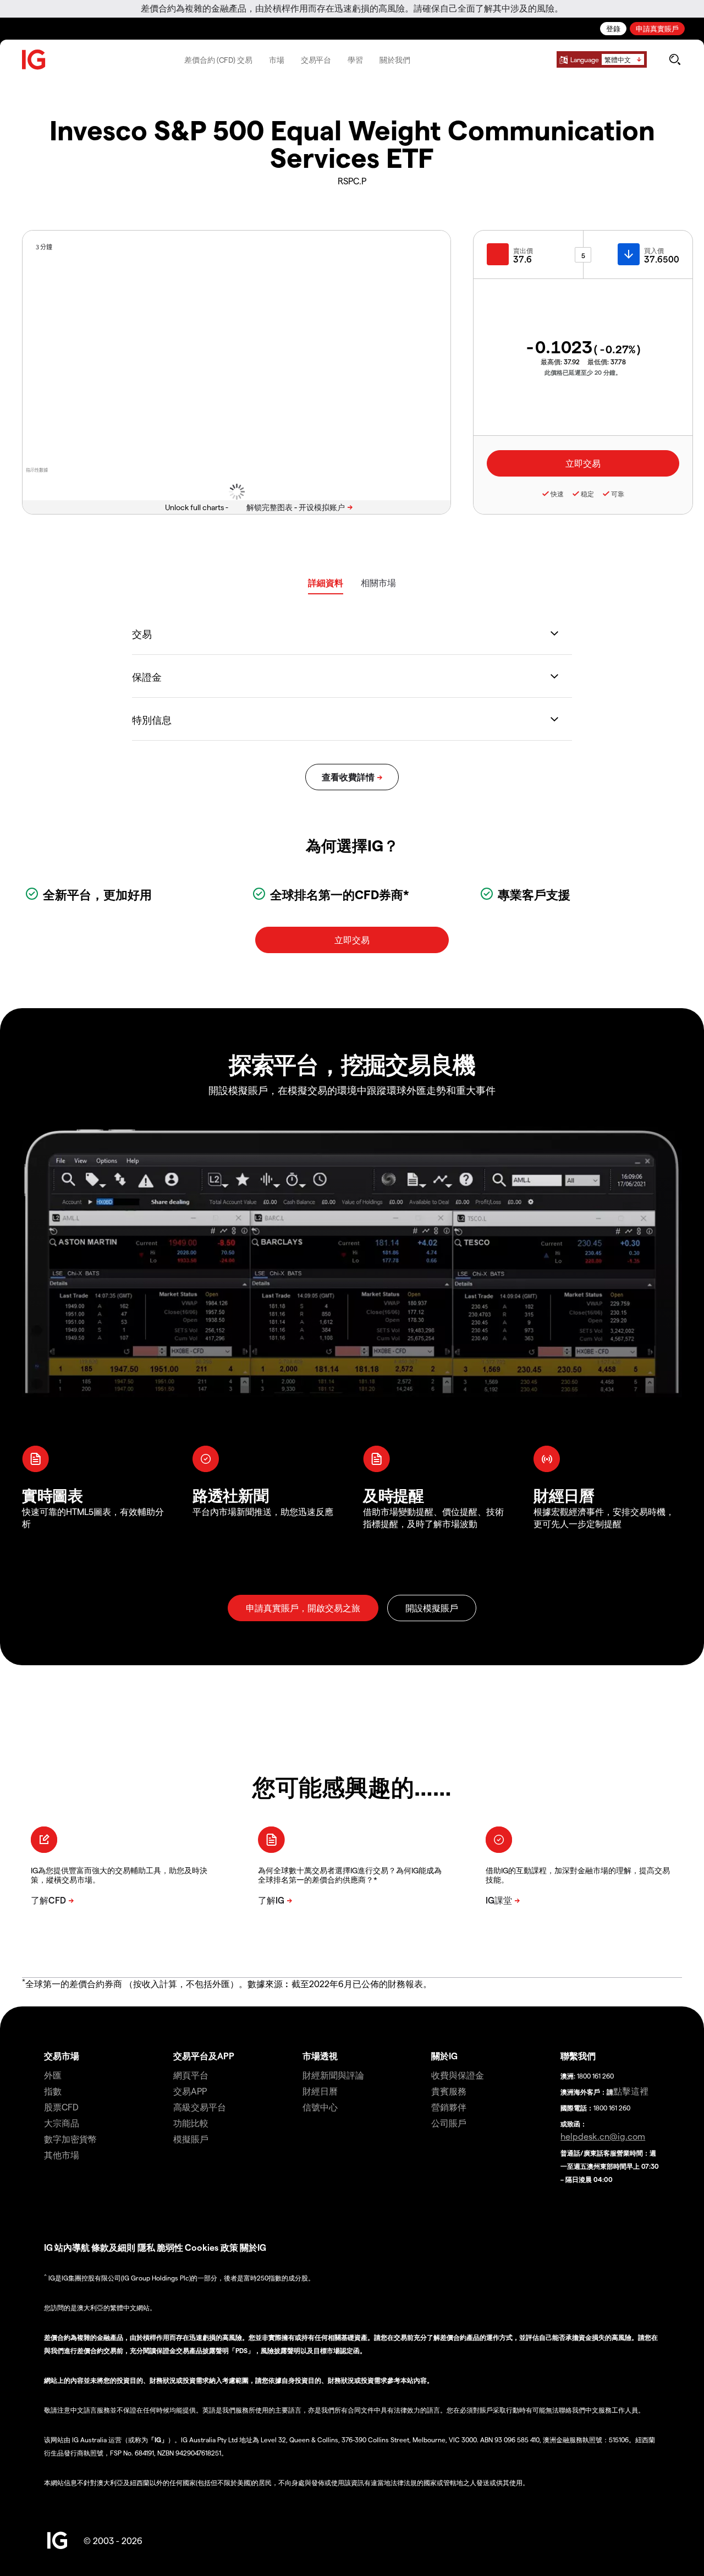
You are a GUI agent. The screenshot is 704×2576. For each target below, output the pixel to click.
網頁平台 (191, 2075)
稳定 (587, 494)
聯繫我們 (578, 2056)
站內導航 (72, 2247)
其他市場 (62, 2155)
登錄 (613, 28)
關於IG (444, 2056)
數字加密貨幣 (70, 2139)
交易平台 (316, 60)
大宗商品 (62, 2123)
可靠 (618, 494)
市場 (277, 60)
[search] (675, 59)
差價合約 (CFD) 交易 (218, 60)
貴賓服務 (449, 2091)
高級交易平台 (200, 2107)
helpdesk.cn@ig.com (603, 2136)
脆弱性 (170, 2247)
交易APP (190, 2091)
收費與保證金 (458, 2075)
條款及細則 (114, 2247)
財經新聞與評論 (333, 2075)
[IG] (34, 60)
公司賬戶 (449, 2123)
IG (48, 2247)
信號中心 (320, 2107)
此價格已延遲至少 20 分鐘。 (583, 372)
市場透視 (320, 2056)
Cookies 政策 (211, 2247)
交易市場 (62, 2056)
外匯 (53, 2075)
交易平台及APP (204, 2056)
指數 (53, 2091)
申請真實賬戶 (657, 28)
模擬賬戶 (191, 2139)
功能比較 (191, 2123)
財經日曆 (320, 2091)
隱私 (146, 2247)
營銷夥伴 (449, 2107)
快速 (557, 494)
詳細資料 (326, 583)
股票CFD (61, 2107)
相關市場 (378, 583)
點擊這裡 (631, 2091)
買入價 (654, 250)
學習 (355, 60)
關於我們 (395, 60)
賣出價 (523, 250)
